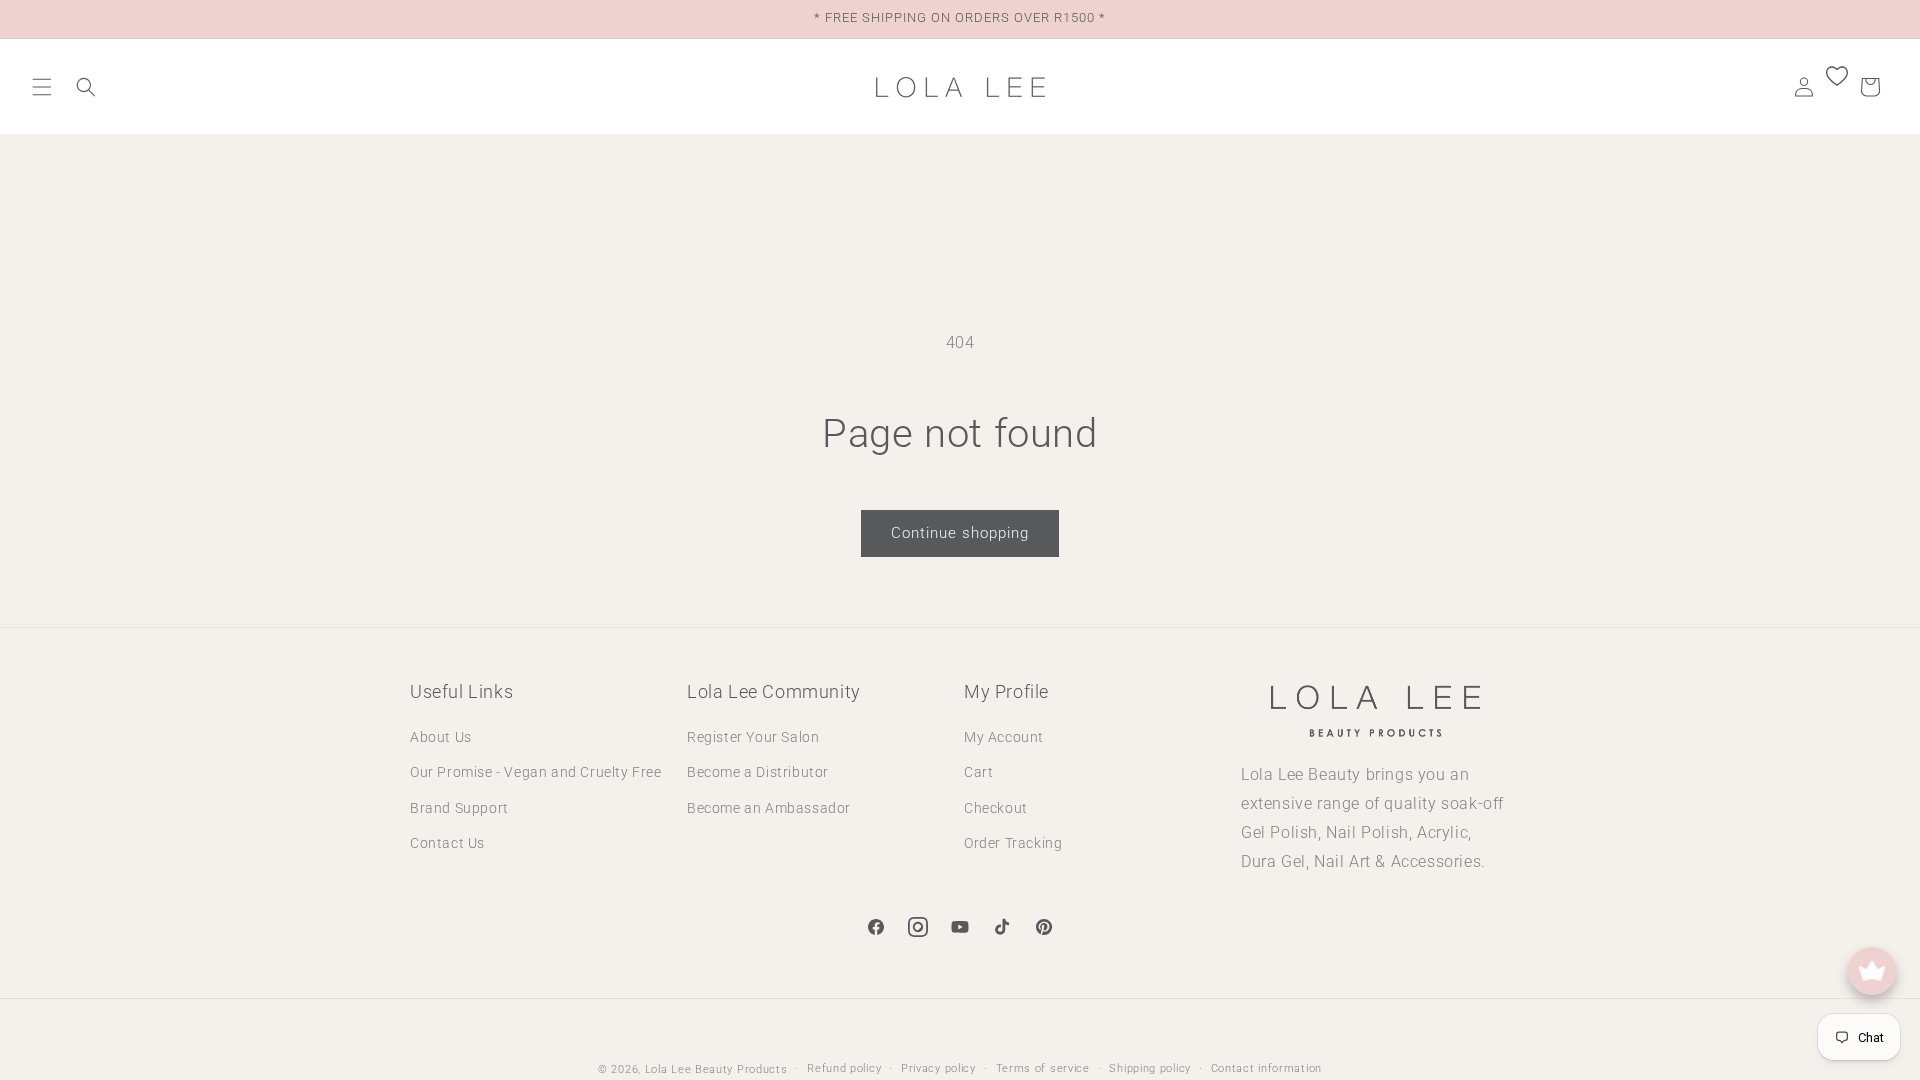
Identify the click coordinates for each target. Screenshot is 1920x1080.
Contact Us (447, 843)
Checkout (996, 808)
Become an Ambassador (769, 808)
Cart (978, 772)
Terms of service (1043, 1068)
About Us (441, 737)
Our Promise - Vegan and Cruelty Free (536, 772)
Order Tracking (1013, 843)
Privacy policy (938, 1068)
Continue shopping (960, 533)
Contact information (1266, 1068)
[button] (42, 87)
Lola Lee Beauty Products (716, 1069)
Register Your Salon (753, 737)
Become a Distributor (758, 772)
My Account (1004, 737)
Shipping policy (1150, 1068)
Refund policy (844, 1068)
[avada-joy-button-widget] (1872, 971)
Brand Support (459, 808)
